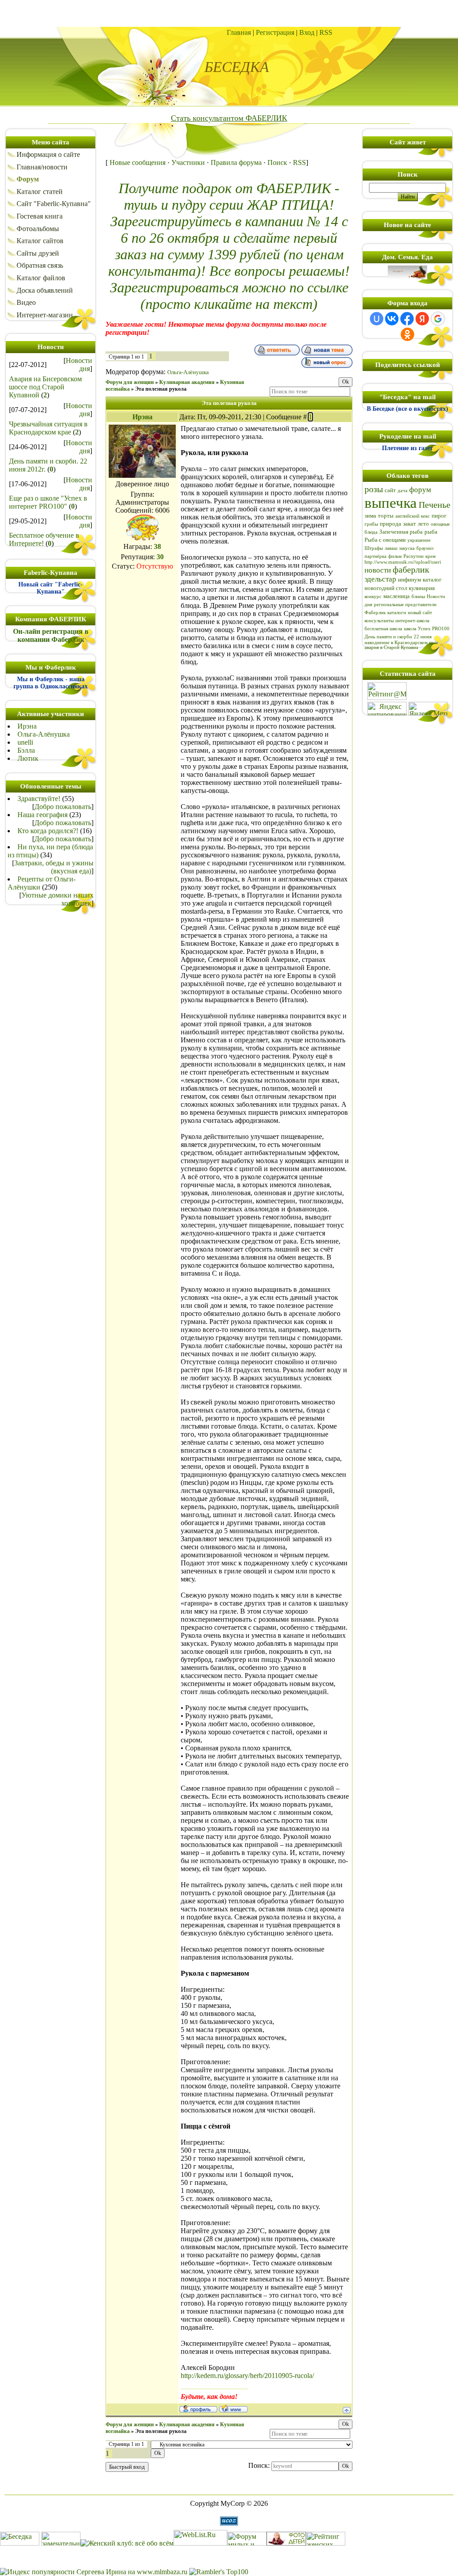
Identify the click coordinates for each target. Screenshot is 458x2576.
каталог (432, 580)
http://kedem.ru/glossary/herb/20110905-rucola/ (247, 2376)
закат (409, 524)
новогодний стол (386, 588)
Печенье (435, 505)
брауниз (425, 548)
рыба (431, 532)
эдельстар (380, 579)
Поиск (277, 162)
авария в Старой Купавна (391, 647)
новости (378, 570)
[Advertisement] (229, 13)
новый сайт (420, 613)
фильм (395, 556)
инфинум (409, 580)
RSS (326, 32)
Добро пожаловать (63, 807)
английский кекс (413, 516)
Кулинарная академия (187, 382)
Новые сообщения (138, 162)
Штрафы (374, 548)
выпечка (391, 503)
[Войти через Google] (438, 319)
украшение (419, 540)
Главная (239, 32)
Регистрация (275, 32)
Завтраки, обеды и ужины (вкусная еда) (54, 867)
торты (386, 516)
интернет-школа (412, 621)
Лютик (28, 758)
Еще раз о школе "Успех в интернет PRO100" (48, 502)
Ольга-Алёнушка (44, 734)
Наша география (42, 815)
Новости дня (79, 365)
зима (370, 516)
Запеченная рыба (401, 532)
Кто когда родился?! (48, 831)
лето (423, 524)
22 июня (423, 637)
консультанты (379, 621)
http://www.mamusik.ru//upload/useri (403, 562)
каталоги (397, 613)
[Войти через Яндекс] (422, 319)
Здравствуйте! (39, 799)
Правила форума (236, 162)
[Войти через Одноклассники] (407, 334)
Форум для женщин (130, 382)
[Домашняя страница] (233, 2408)
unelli (25, 742)
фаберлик (411, 569)
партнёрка (375, 556)
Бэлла (26, 750)
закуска (407, 548)
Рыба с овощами (385, 540)
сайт (390, 490)
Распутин (413, 556)
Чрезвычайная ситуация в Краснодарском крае (48, 428)
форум (420, 490)
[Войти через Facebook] (407, 319)
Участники (188, 162)
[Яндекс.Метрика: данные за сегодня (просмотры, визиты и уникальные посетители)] (428, 709)
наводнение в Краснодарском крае (401, 643)
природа (390, 524)
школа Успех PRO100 (427, 629)
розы (374, 489)
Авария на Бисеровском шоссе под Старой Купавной (45, 387)
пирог (439, 516)
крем (430, 556)
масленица (397, 596)
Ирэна (27, 726)
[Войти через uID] (377, 319)
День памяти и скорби (388, 637)
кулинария (422, 588)
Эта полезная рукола (161, 389)
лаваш (391, 548)
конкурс (373, 597)
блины (418, 597)
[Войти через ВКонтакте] (392, 319)
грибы (371, 524)
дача (403, 491)
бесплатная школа (383, 629)
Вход (307, 32)
